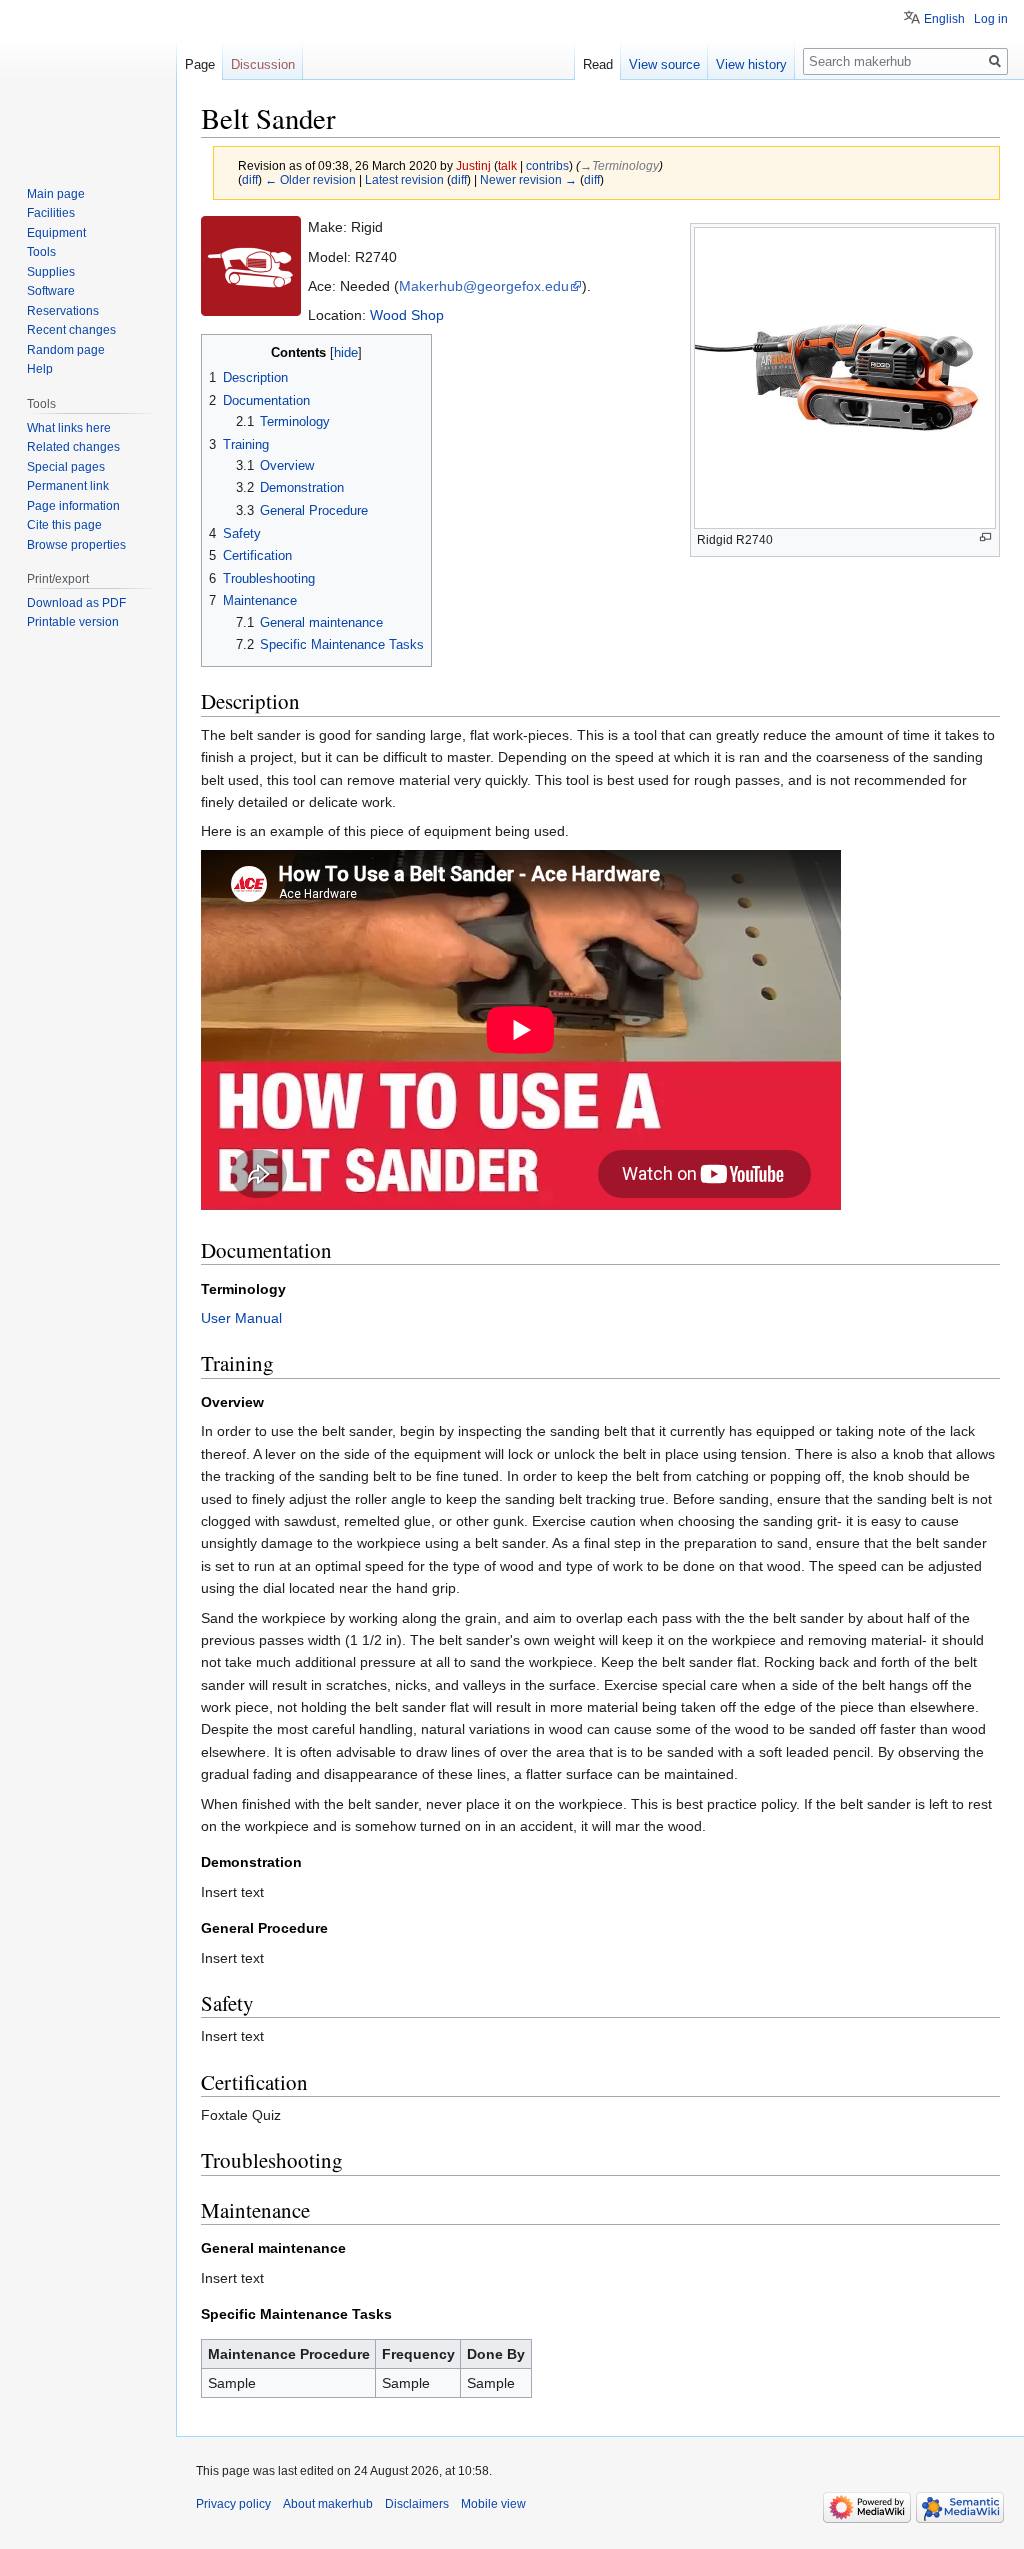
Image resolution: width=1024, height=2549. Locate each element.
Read (598, 64)
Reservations (63, 311)
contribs (547, 165)
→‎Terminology (619, 165)
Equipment (56, 233)
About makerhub (328, 2504)
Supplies (51, 272)
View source (664, 64)
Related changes (73, 447)
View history (751, 64)
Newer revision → (528, 179)
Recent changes (71, 330)
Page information (73, 506)
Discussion (263, 64)
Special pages (66, 467)
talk (507, 165)
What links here (69, 428)
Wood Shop (407, 315)
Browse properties (76, 545)
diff (250, 179)
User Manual (241, 1318)
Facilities (51, 213)
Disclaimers (417, 2504)
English (944, 19)
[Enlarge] (985, 537)
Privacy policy (233, 2504)
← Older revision (310, 179)
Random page (66, 350)
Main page (56, 194)
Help (40, 369)
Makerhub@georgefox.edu (484, 286)
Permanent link (68, 486)
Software (51, 291)
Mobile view (493, 2504)
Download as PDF (76, 603)
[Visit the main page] (88, 80)
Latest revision (404, 179)
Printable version (73, 622)
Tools (41, 252)
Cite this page (64, 525)
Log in (991, 19)
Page (200, 64)
